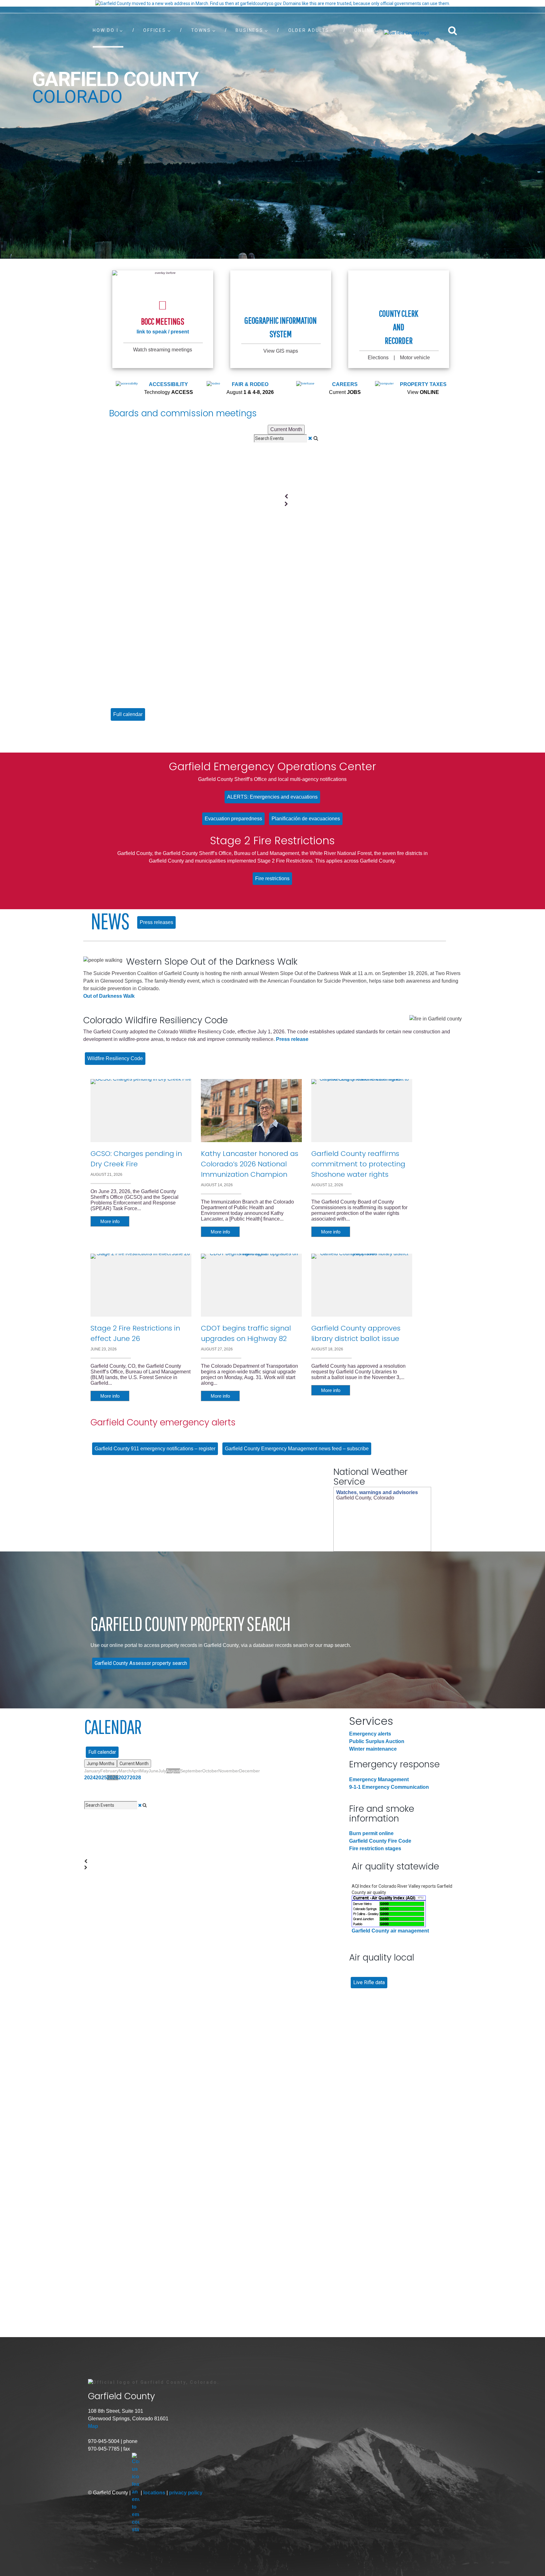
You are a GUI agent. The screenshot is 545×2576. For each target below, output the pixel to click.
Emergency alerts (370, 1734)
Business (249, 30)
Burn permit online (371, 1833)
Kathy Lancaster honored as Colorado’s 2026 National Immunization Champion (250, 1164)
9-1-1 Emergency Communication (389, 1787)
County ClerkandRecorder (399, 327)
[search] (453, 30)
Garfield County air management (390, 1931)
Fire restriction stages (375, 1848)
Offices (155, 30)
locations (155, 2493)
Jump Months (101, 1764)
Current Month (286, 429)
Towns (201, 30)
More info (110, 1221)
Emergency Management (379, 1779)
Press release (292, 1039)
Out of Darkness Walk (109, 996)
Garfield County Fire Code (380, 1841)
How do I (105, 30)
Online (364, 30)
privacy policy (186, 2493)
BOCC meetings (163, 321)
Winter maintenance (373, 1749)
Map (93, 2426)
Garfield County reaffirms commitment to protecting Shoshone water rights (358, 1164)
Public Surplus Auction (377, 1741)
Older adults (309, 30)
